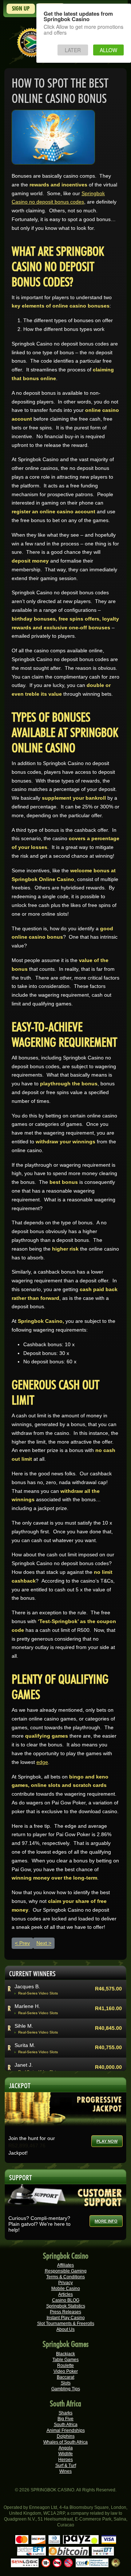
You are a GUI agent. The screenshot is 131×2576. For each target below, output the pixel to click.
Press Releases (65, 2312)
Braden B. (26, 2025)
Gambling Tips (66, 2389)
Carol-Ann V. (29, 1986)
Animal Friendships (66, 2430)
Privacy (65, 2283)
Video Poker (66, 2371)
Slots (66, 2383)
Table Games (65, 2360)
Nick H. (23, 2045)
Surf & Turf (66, 2465)
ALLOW (108, 50)
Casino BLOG (66, 2300)
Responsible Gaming (66, 2271)
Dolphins (66, 2436)
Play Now (107, 2141)
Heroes (65, 2460)
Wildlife (65, 2454)
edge (42, 1762)
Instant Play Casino (66, 2318)
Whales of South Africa (65, 2442)
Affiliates (65, 2265)
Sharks (65, 2413)
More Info (106, 2221)
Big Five (65, 2419)
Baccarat (65, 2377)
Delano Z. (26, 2006)
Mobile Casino (66, 2289)
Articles (65, 2294)
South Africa (66, 2425)
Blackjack (65, 2354)
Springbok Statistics (66, 2306)
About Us (65, 2329)
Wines (65, 2471)
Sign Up (21, 9)
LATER (73, 50)
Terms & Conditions (65, 2277)
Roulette (65, 2365)
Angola (66, 2448)
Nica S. (23, 2065)
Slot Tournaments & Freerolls (66, 2324)
